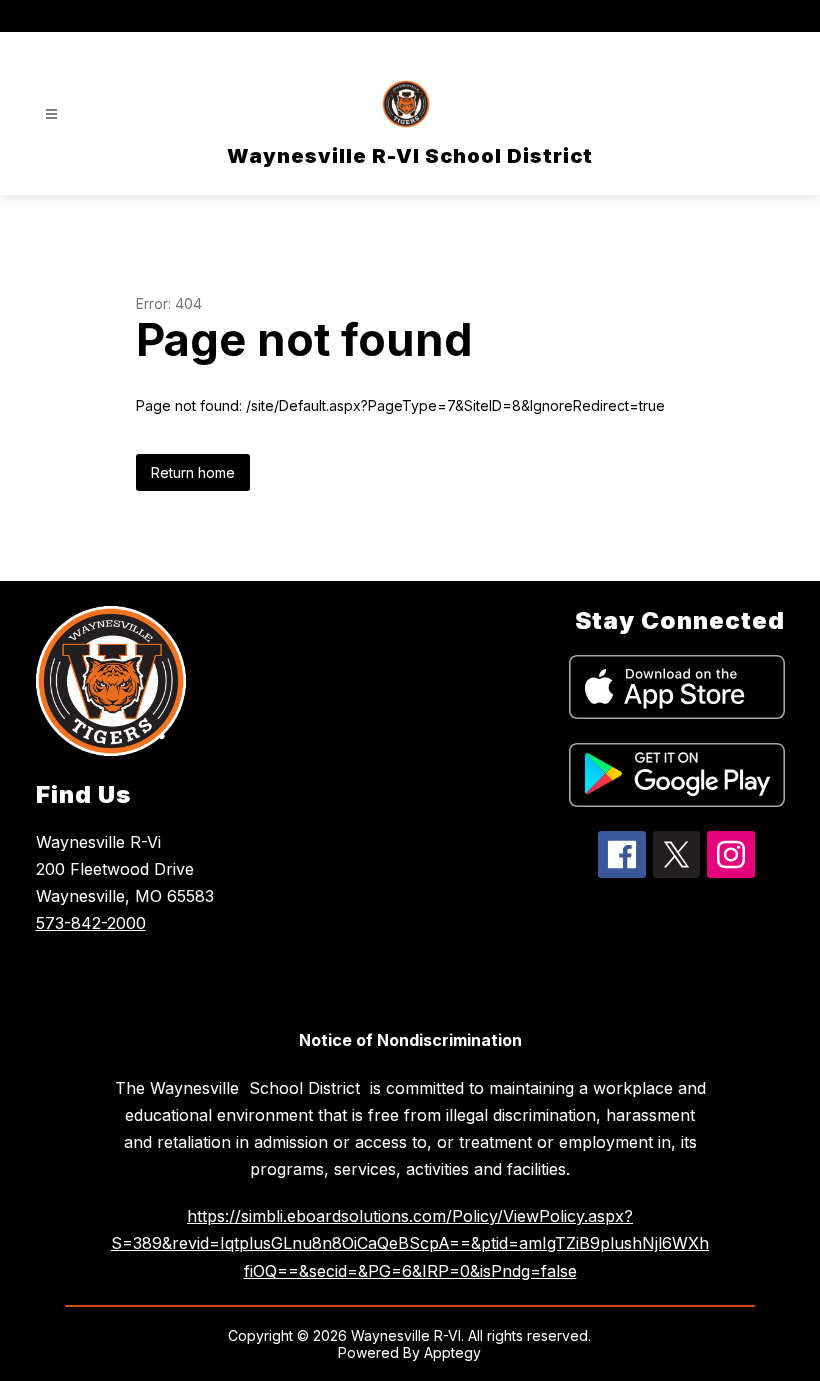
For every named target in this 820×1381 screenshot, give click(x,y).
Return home (193, 472)
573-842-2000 (91, 923)
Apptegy (452, 1352)
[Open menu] (51, 114)
